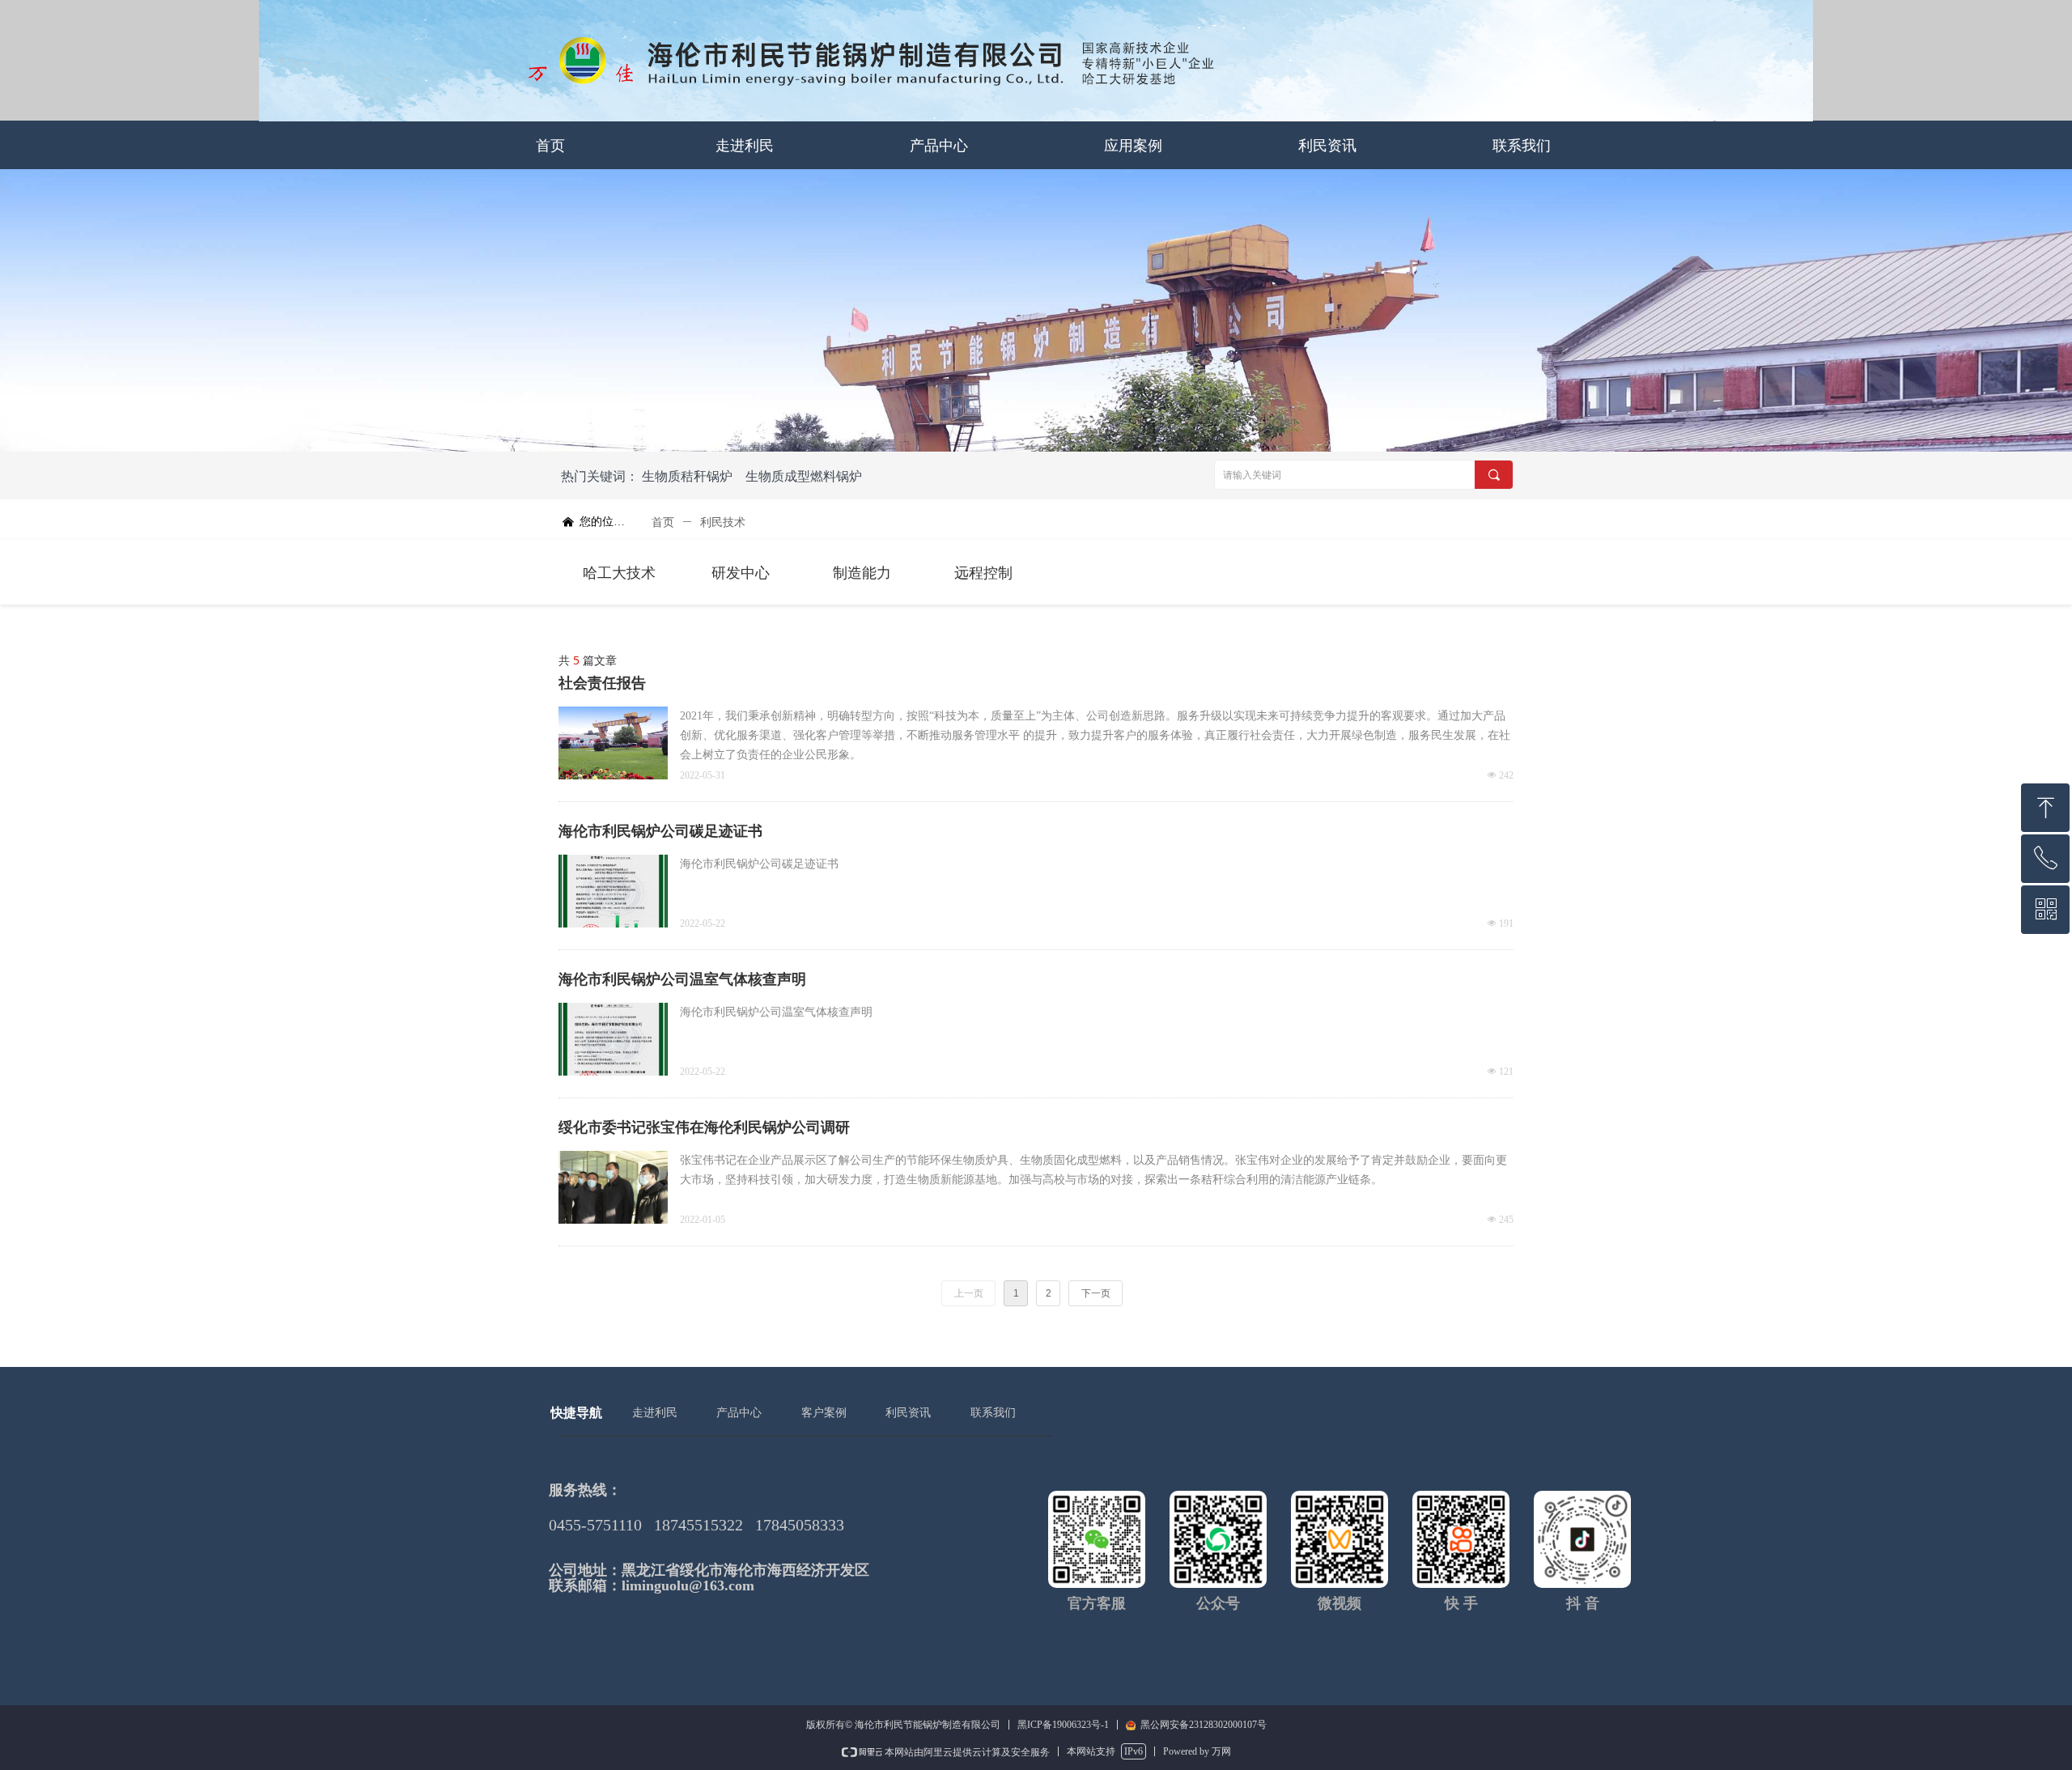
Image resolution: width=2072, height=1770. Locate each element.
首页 (663, 522)
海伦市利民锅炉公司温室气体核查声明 (682, 979)
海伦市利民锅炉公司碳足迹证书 (660, 831)
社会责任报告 (602, 683)
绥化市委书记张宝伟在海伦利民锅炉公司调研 (704, 1127)
